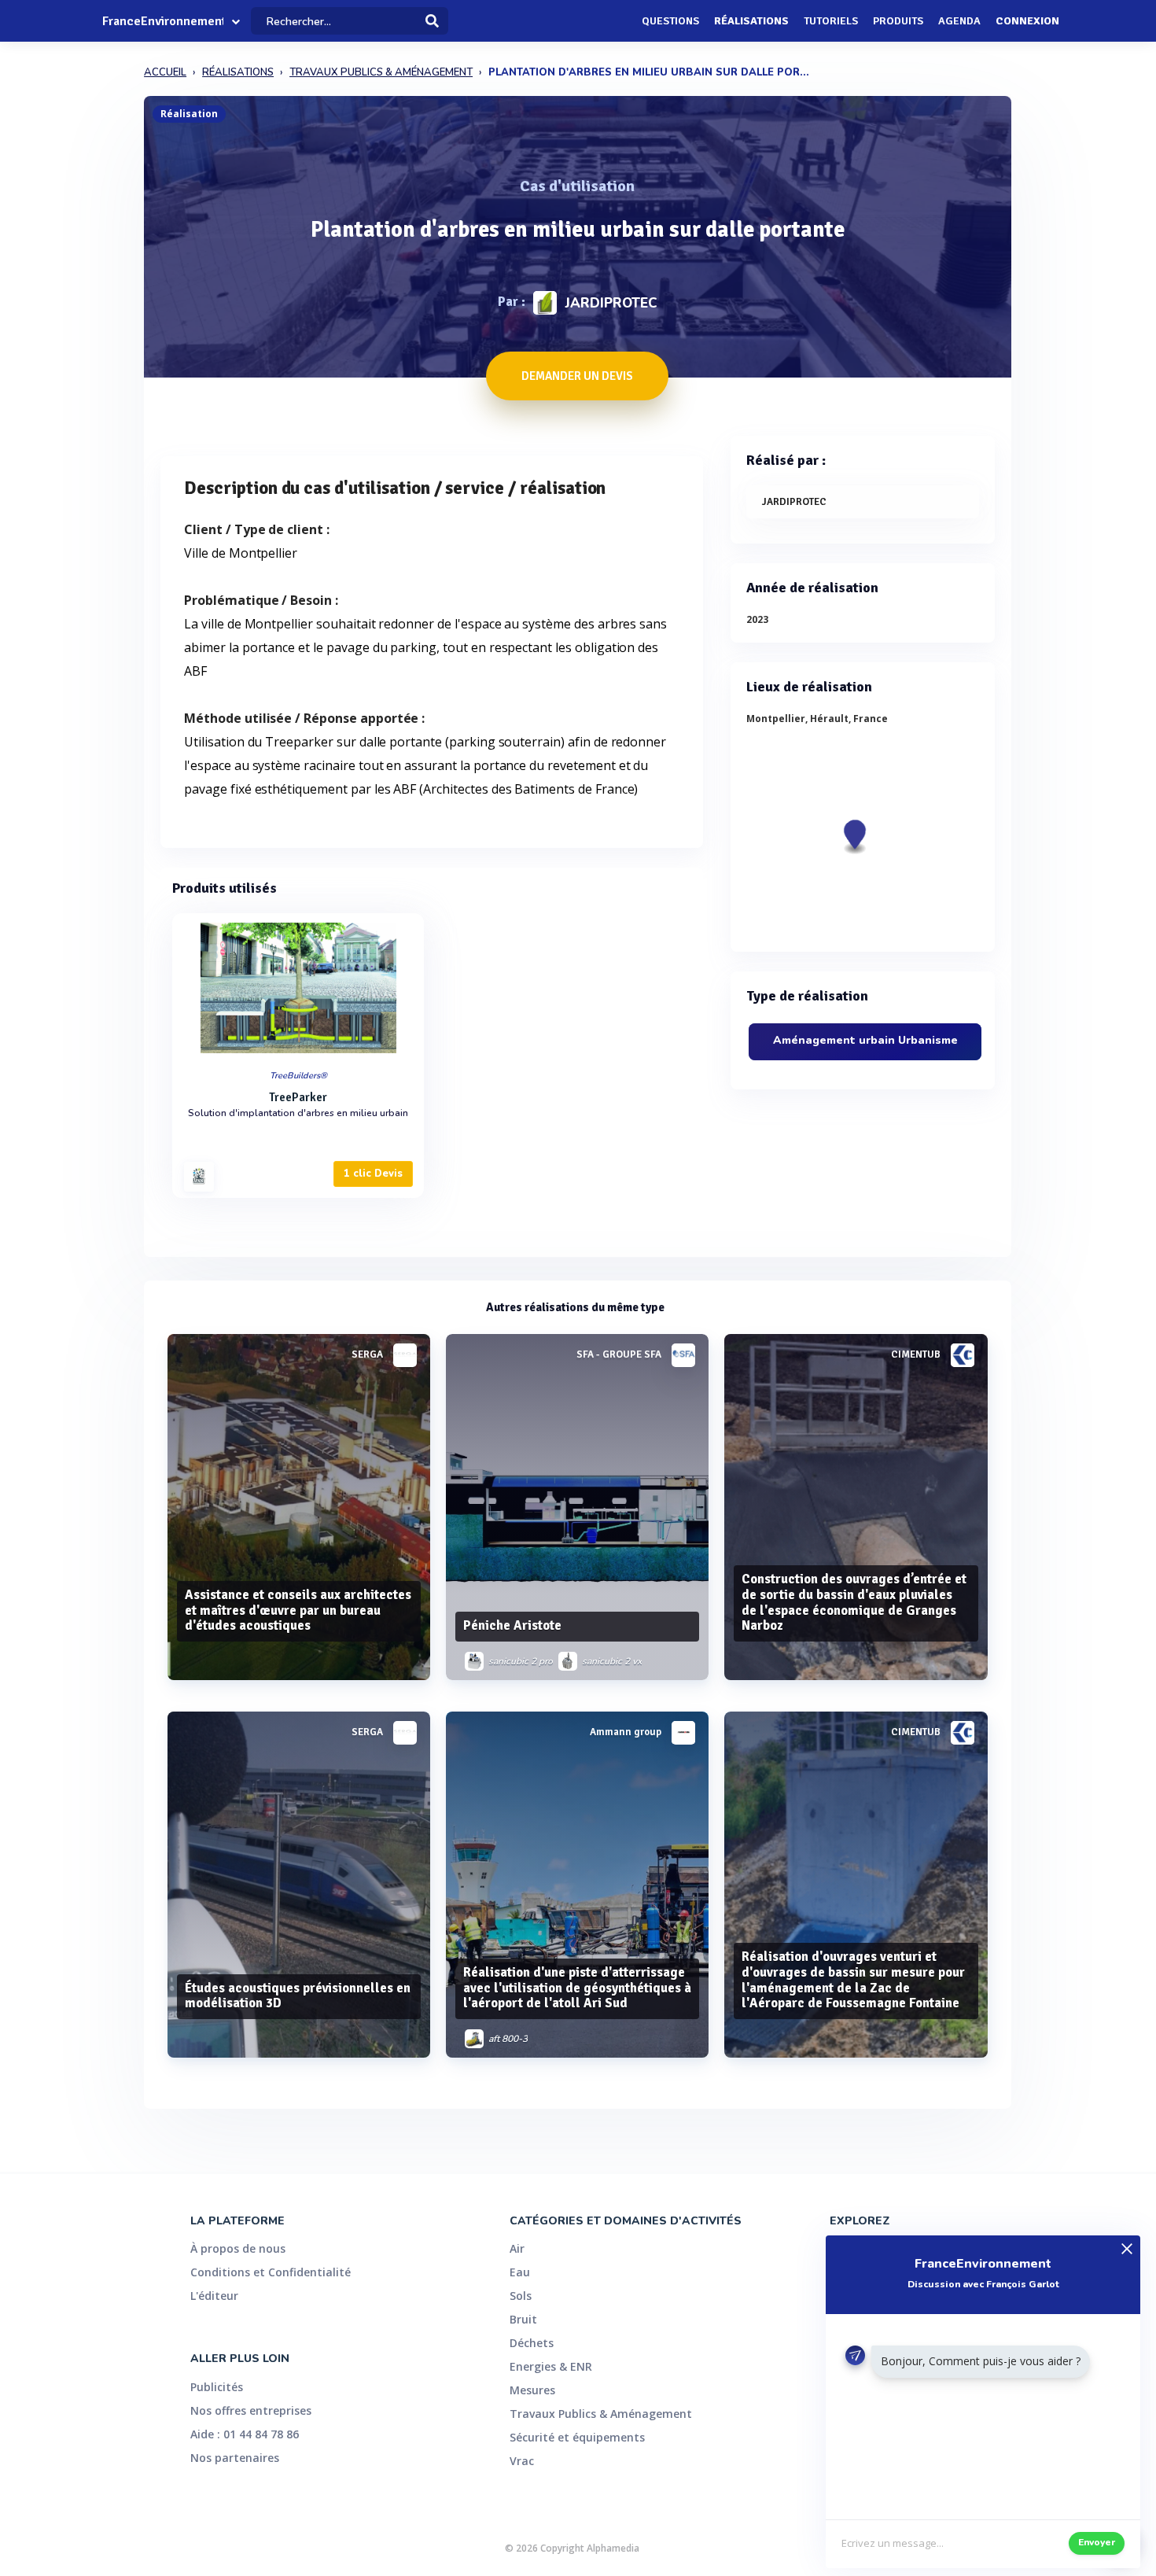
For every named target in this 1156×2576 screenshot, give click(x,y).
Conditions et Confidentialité (271, 2272)
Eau (520, 2272)
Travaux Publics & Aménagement (601, 2414)
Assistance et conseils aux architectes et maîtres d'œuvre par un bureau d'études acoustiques (298, 1610)
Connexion (1027, 21)
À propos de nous (238, 2248)
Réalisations (751, 21)
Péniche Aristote (512, 1625)
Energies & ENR (551, 2366)
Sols (521, 2296)
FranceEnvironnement (163, 21)
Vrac (522, 2461)
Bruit (523, 2319)
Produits (898, 21)
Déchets (532, 2343)
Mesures (532, 2390)
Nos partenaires (235, 2458)
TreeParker (298, 1097)
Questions (670, 21)
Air (517, 2248)
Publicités (217, 2387)
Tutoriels (831, 21)
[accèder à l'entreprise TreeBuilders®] (199, 1177)
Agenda (959, 21)
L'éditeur (214, 2296)
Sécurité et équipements (577, 2437)
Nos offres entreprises (251, 2410)
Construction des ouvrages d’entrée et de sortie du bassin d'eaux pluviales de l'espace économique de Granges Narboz (854, 1602)
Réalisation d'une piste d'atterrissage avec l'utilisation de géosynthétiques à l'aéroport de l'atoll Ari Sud (577, 1988)
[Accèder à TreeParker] (298, 988)
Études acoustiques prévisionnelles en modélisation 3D (298, 1996)
